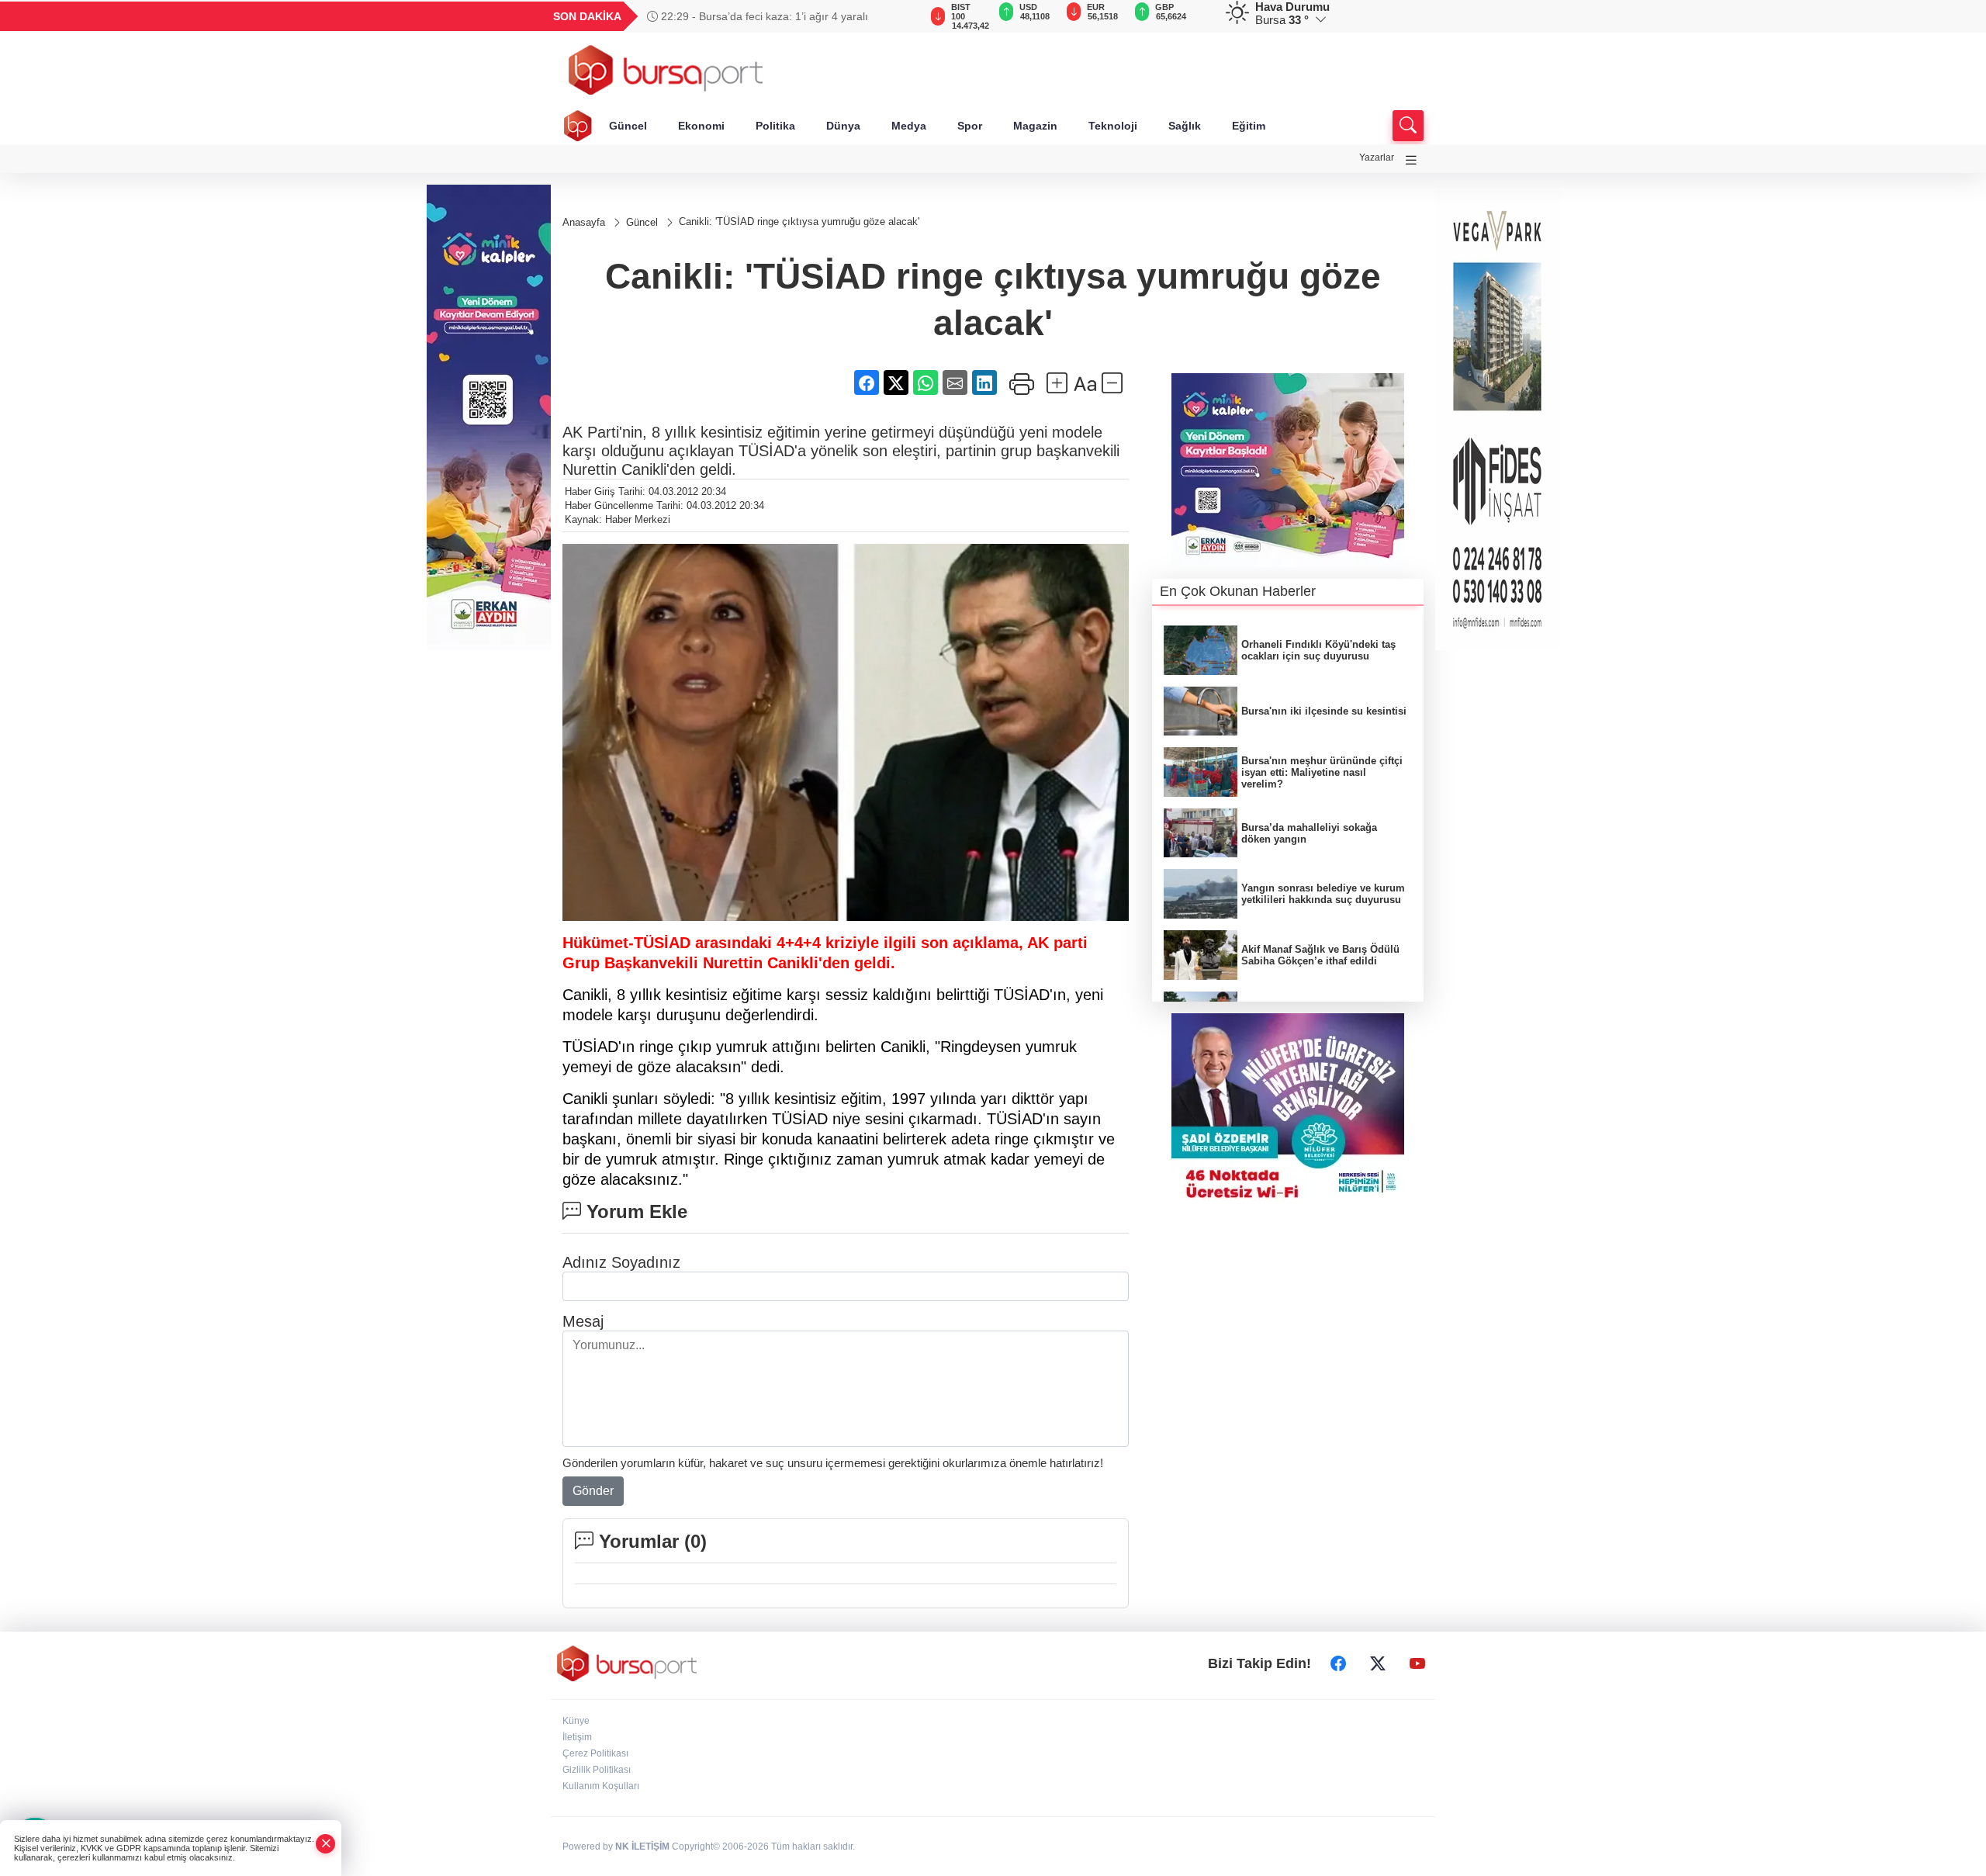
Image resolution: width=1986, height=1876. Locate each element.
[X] (1378, 1663)
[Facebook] (1338, 1663)
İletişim (577, 1737)
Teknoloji (1113, 126)
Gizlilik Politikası (597, 1770)
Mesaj (583, 1321)
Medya (909, 126)
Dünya (843, 126)
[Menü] (1411, 160)
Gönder (593, 1491)
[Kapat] (326, 1844)
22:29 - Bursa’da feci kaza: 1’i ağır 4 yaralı (763, 16)
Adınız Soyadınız (621, 1262)
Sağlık (1185, 126)
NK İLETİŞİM (642, 1847)
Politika (775, 126)
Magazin (1035, 126)
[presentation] (900, 16)
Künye (576, 1721)
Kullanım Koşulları (601, 1786)
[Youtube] (1417, 1663)
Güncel (628, 126)
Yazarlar (1377, 157)
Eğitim (1249, 126)
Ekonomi (701, 126)
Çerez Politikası (595, 1753)
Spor (970, 126)
